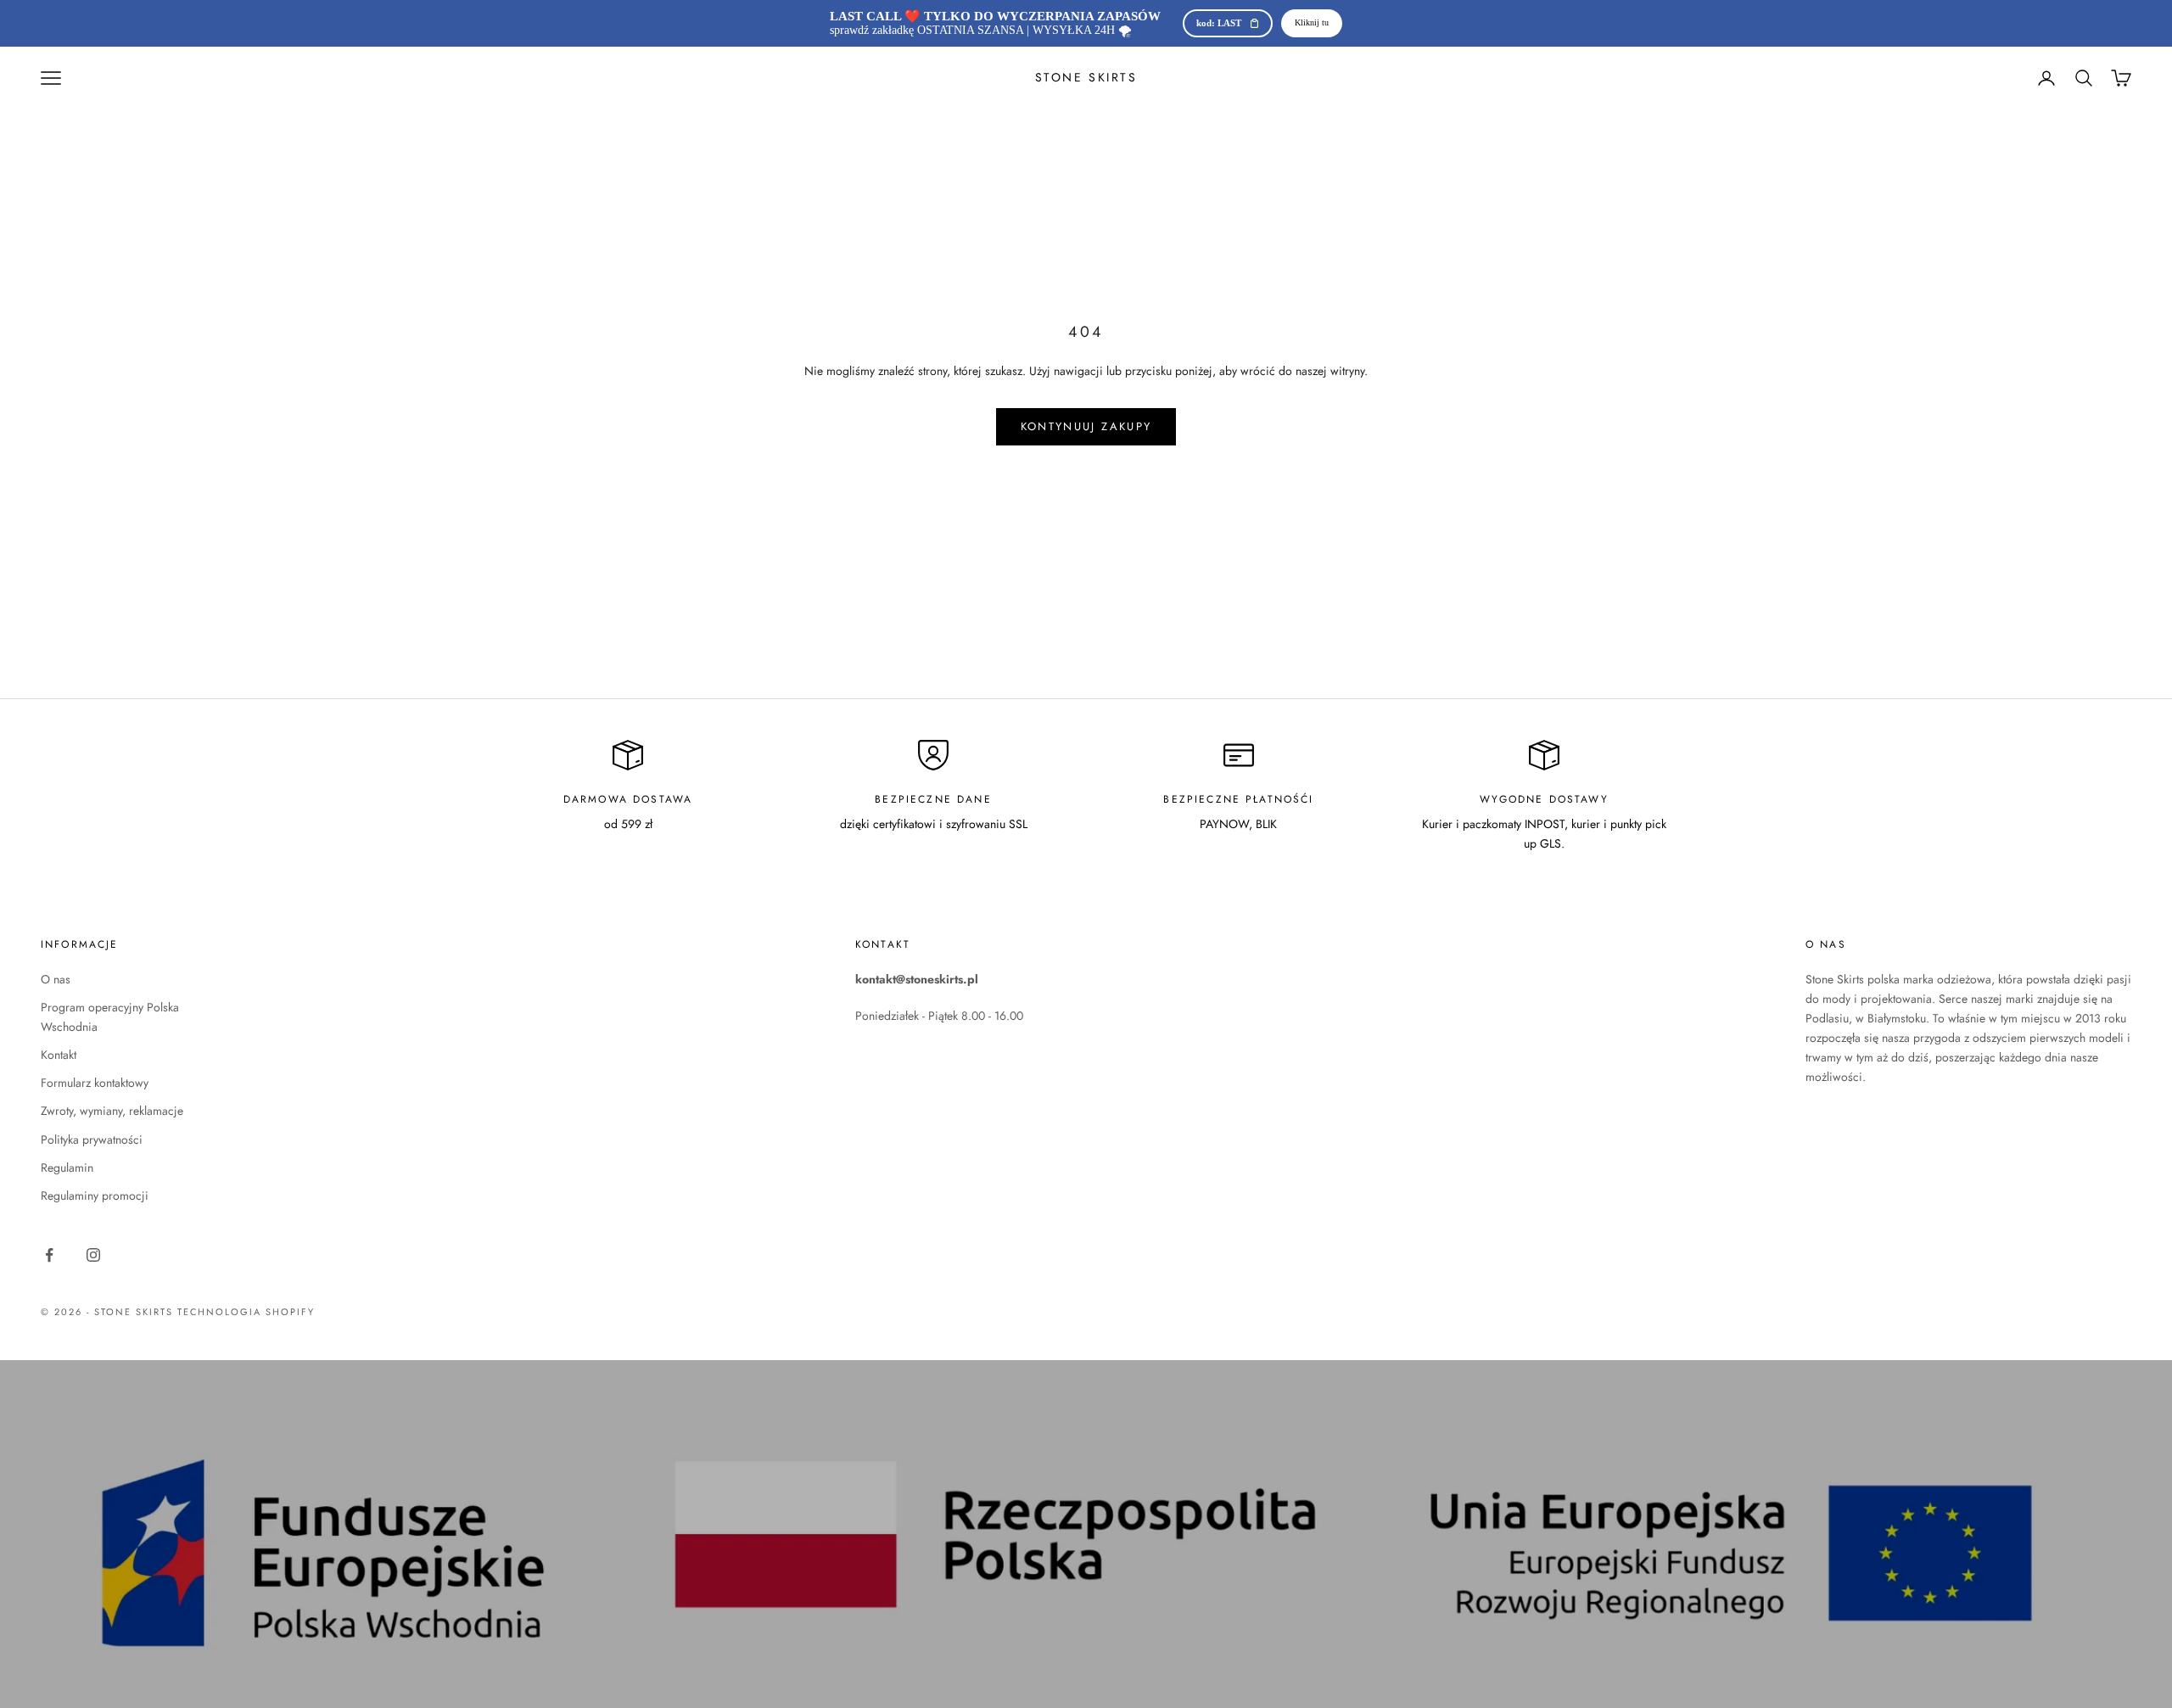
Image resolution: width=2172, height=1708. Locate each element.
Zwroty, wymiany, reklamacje (112, 1111)
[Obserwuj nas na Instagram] (93, 1255)
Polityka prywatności (92, 1140)
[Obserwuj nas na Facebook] (49, 1255)
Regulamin (67, 1168)
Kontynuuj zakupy (1086, 426)
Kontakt (59, 1055)
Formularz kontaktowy (95, 1083)
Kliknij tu (1312, 22)
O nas (56, 979)
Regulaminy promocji (95, 1196)
